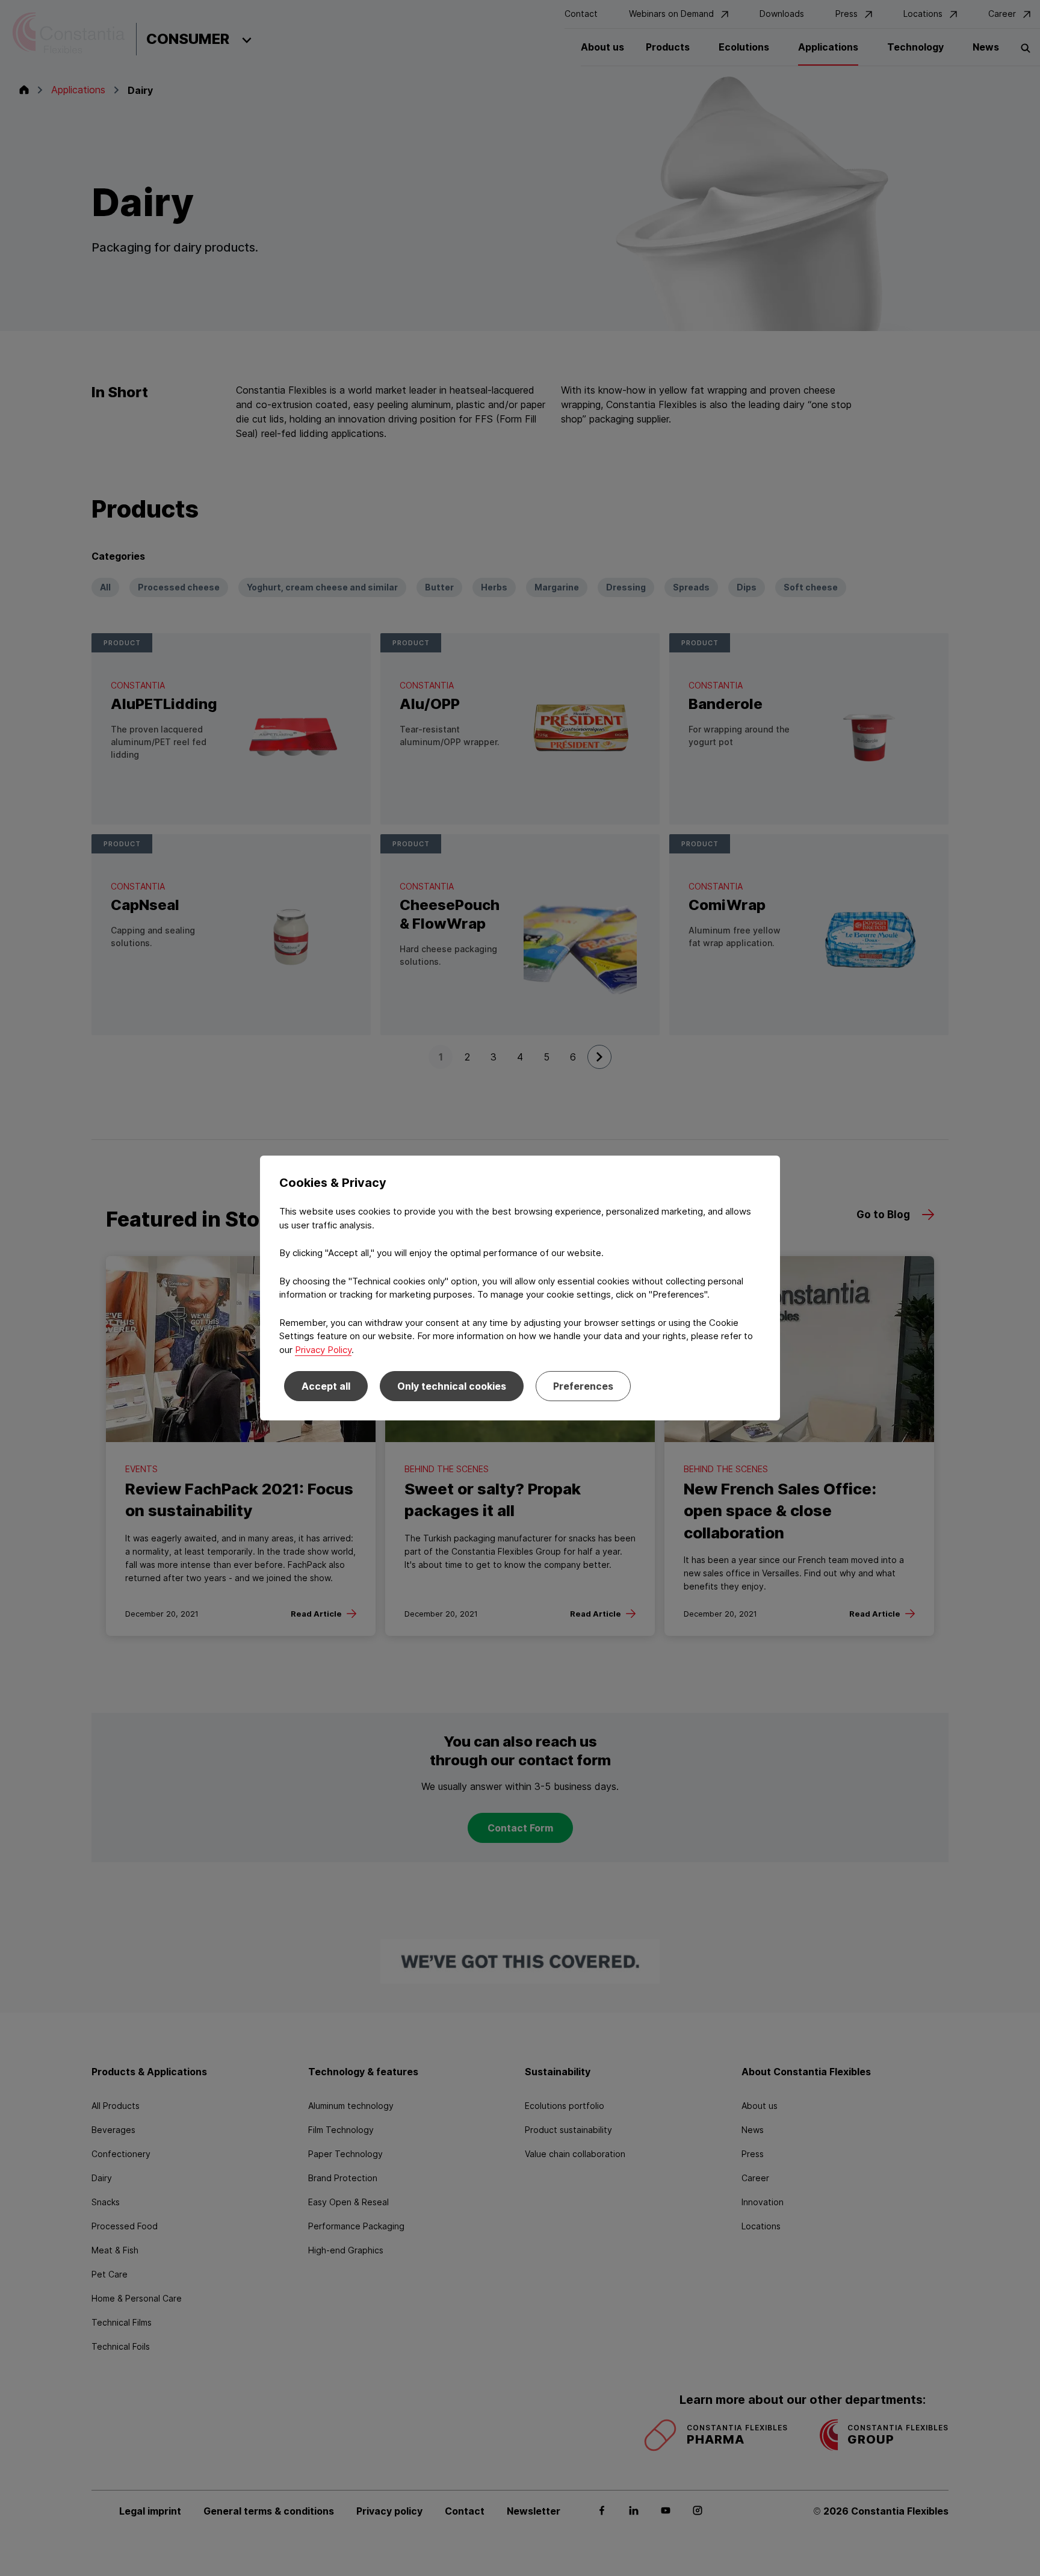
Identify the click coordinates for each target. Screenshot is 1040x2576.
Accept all (326, 1386)
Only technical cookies (452, 1386)
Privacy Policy (323, 1350)
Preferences (583, 1386)
